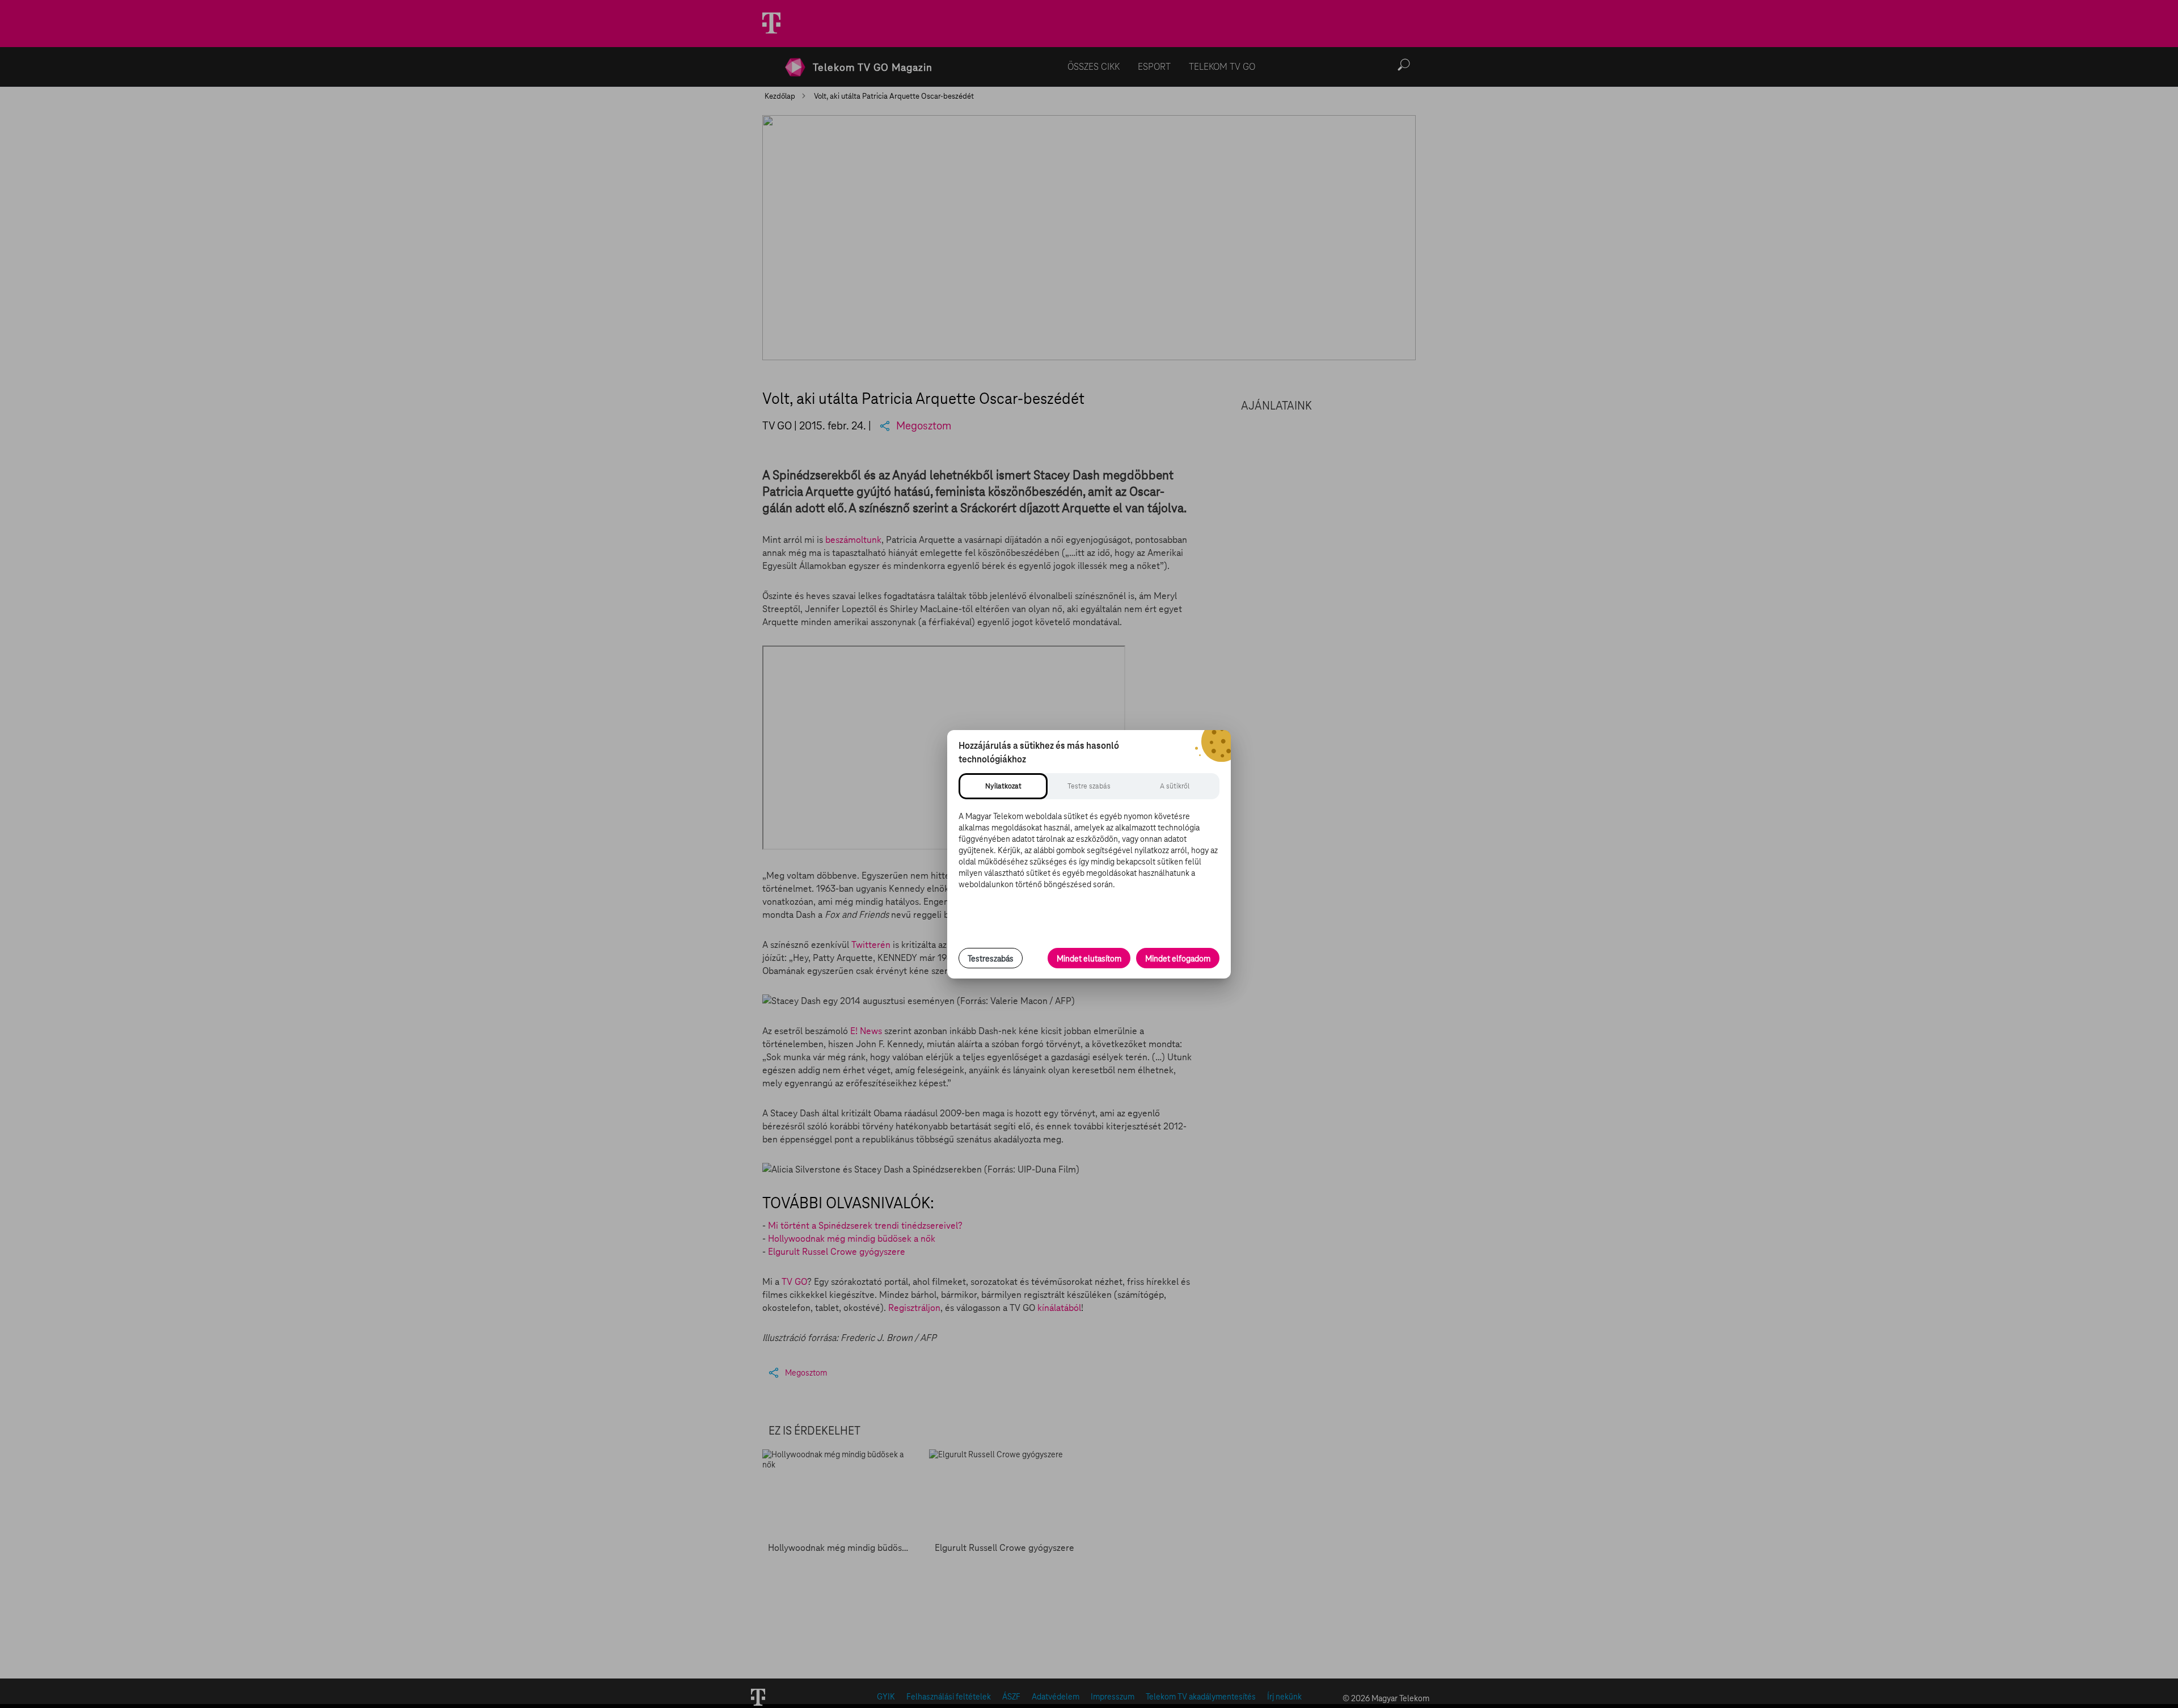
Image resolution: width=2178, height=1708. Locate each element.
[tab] (1003, 786)
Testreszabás (991, 959)
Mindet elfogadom (1178, 959)
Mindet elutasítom (1089, 959)
